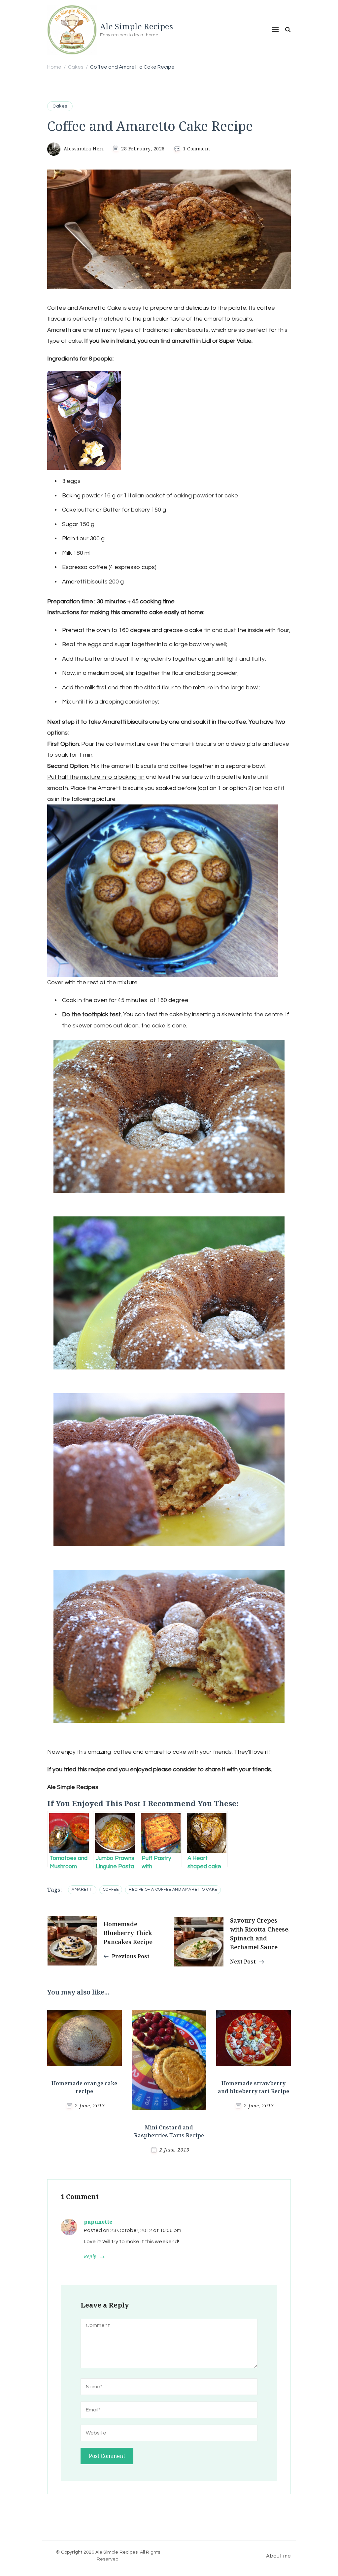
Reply (90, 2257)
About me (278, 2556)
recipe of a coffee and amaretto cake (173, 1889)
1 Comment (197, 149)
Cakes (60, 106)
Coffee (111, 1889)
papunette (98, 2222)
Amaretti (82, 1889)
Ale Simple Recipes (136, 26)
